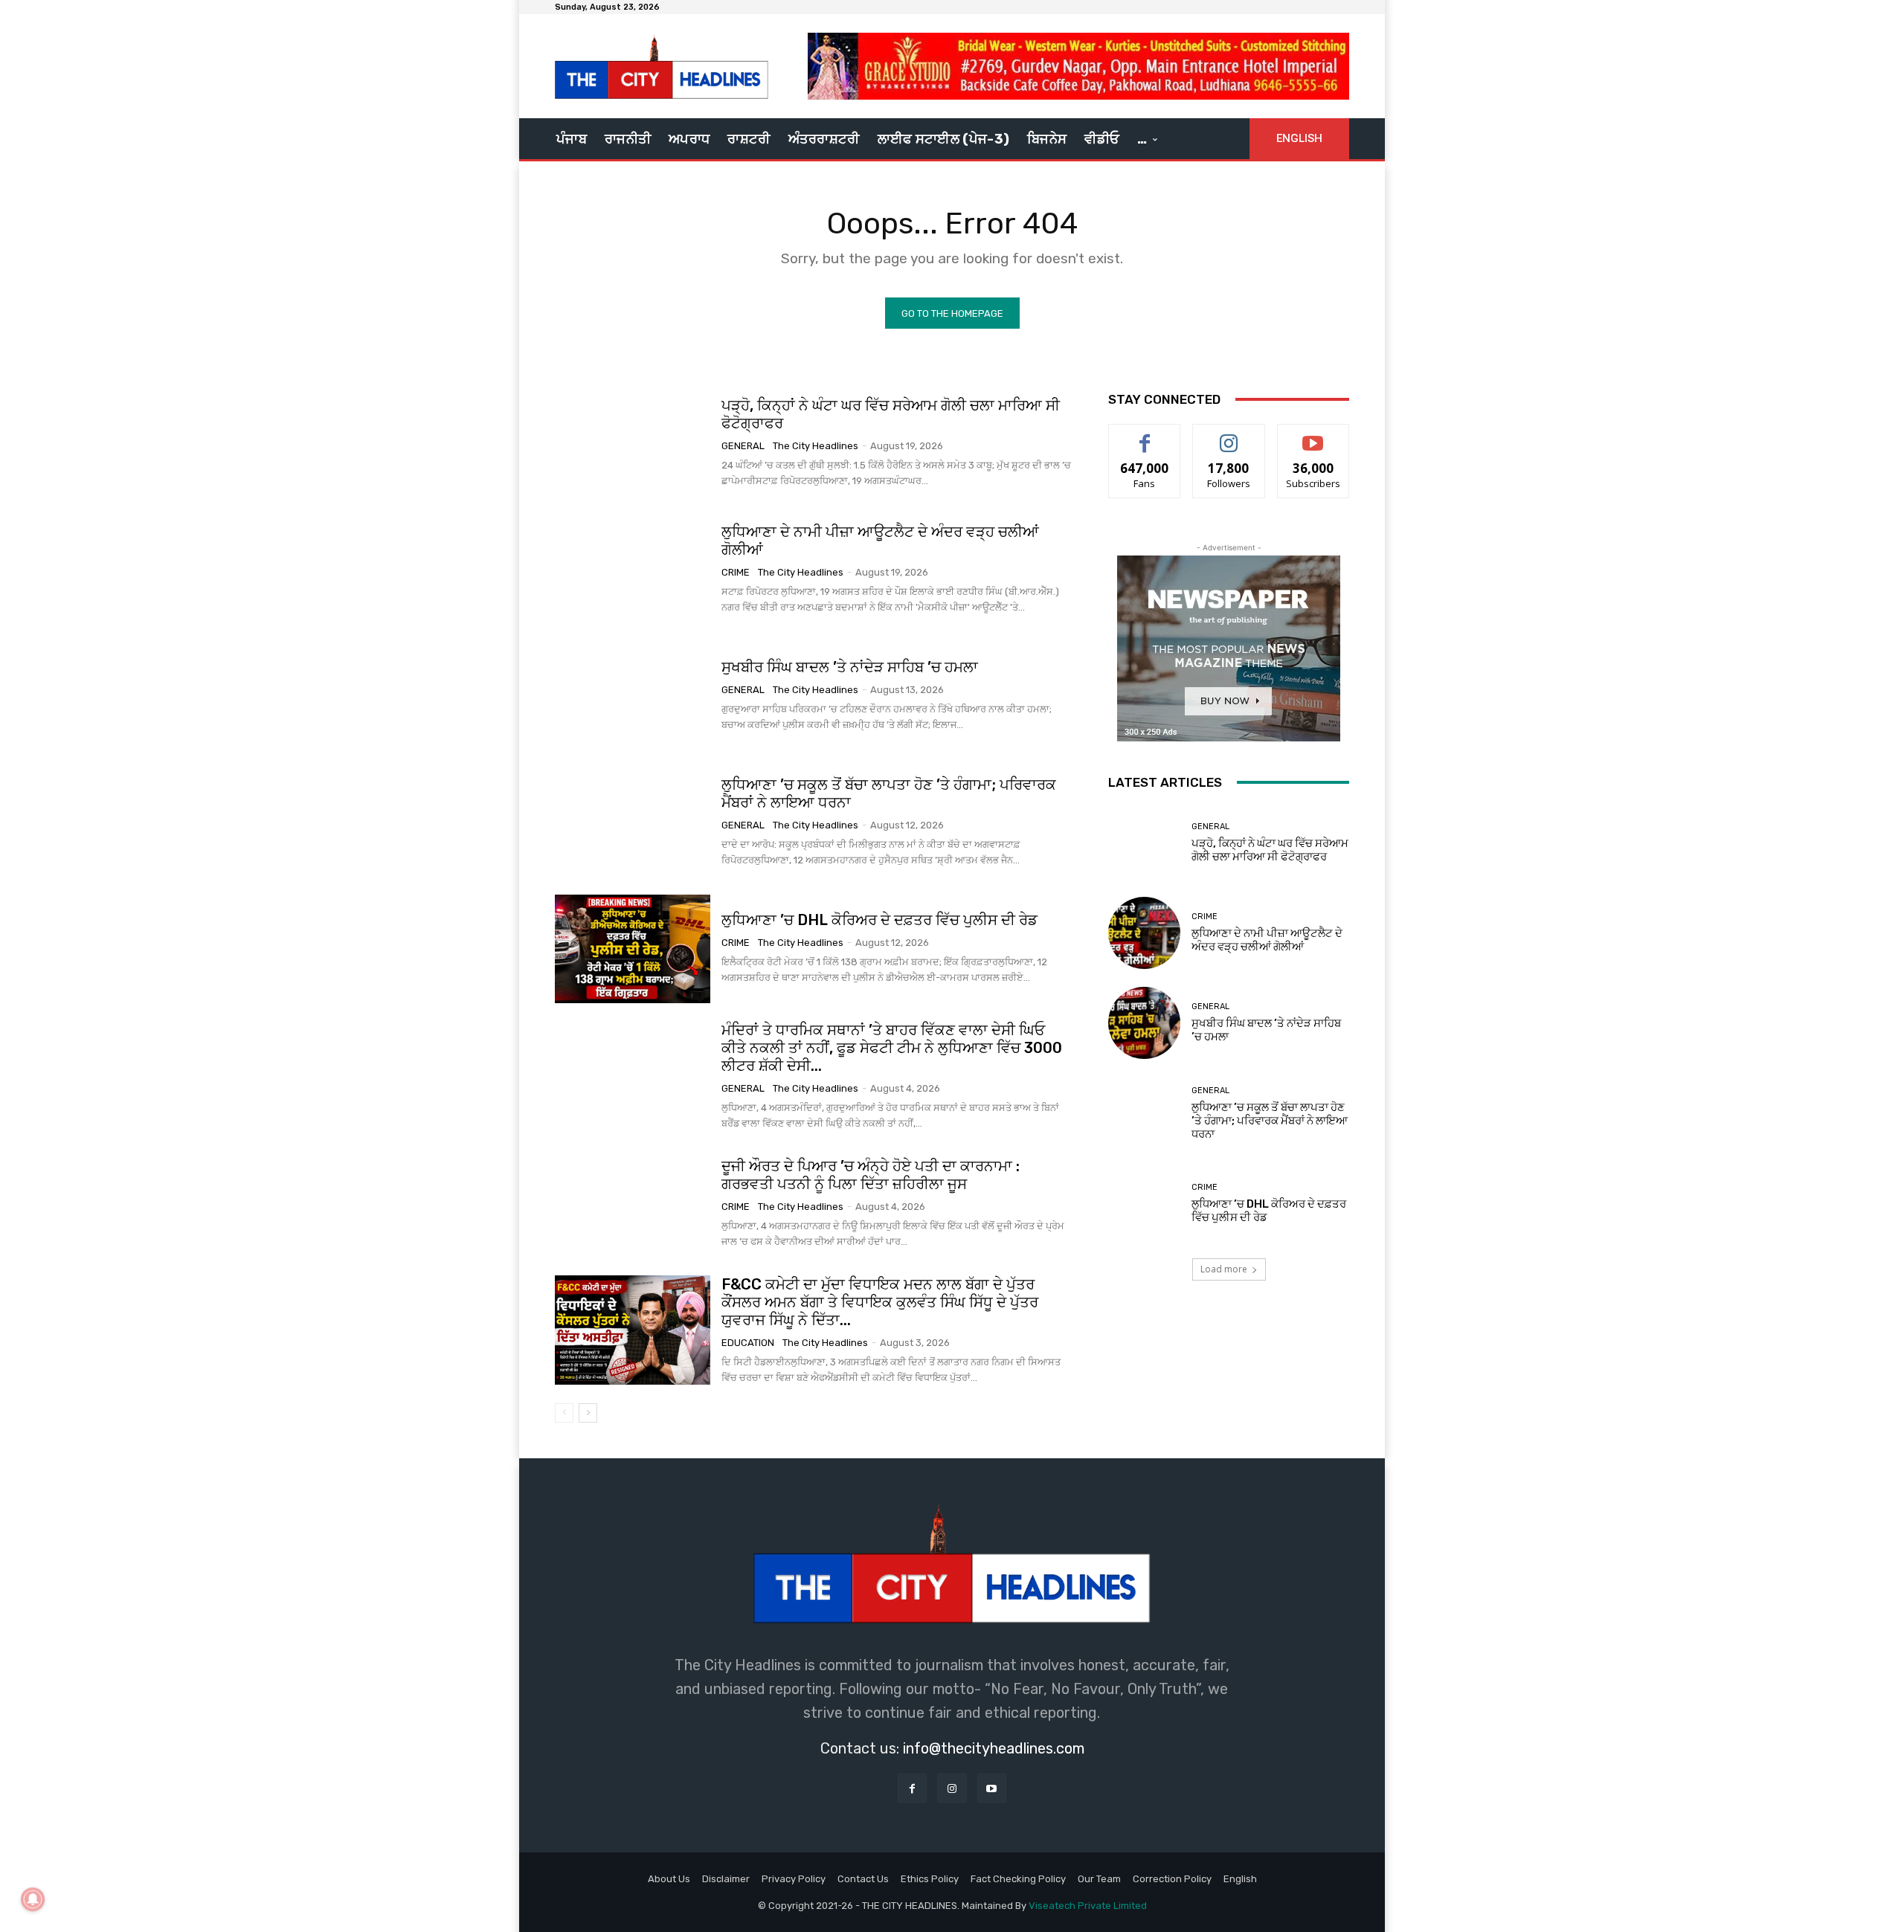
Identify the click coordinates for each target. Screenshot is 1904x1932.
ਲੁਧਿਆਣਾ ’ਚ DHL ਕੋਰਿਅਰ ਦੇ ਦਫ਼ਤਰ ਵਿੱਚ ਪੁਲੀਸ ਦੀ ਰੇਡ (879, 920)
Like (1145, 435)
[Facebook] (912, 1788)
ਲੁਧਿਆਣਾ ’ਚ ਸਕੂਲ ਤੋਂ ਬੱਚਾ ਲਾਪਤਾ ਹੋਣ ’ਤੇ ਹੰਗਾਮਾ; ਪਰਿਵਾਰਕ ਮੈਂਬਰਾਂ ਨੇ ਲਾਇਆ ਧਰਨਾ (1270, 1121)
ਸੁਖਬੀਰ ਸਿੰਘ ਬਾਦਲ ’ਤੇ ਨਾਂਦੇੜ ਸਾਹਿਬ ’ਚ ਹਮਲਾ (850, 667)
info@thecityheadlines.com (994, 1748)
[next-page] (588, 1413)
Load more (1224, 1269)
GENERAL (743, 446)
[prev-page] (564, 1413)
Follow (1229, 435)
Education (748, 1343)
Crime (736, 572)
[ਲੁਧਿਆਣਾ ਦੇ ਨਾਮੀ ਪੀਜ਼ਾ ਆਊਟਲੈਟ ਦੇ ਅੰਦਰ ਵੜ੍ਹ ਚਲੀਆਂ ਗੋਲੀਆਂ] (633, 569)
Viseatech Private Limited (1088, 1906)
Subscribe (1313, 435)
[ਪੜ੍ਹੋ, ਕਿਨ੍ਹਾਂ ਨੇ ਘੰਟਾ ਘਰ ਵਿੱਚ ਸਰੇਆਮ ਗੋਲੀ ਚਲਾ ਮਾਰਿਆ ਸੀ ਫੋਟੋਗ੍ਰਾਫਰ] (633, 442)
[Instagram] (952, 1788)
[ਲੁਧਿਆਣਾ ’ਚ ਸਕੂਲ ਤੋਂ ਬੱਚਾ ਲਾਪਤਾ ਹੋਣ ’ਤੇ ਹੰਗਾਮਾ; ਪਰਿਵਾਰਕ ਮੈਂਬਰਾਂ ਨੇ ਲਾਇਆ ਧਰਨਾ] (633, 822)
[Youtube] (992, 1788)
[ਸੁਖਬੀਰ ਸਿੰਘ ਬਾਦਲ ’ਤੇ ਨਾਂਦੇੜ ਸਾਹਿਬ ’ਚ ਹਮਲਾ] (633, 695)
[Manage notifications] (33, 1899)
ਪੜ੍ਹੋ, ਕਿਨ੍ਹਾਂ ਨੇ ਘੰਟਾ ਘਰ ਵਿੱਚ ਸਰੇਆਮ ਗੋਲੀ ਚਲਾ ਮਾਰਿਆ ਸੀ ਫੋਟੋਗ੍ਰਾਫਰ (891, 414)
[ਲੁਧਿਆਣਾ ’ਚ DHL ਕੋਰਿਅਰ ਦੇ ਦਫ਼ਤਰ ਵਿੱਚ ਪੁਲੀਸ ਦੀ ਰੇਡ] (633, 949)
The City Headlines (816, 446)
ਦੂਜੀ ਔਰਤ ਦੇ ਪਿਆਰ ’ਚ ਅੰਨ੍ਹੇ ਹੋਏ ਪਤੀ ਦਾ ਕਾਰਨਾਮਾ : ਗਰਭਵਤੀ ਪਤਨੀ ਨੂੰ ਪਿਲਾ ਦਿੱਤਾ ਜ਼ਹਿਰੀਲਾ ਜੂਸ (871, 1175)
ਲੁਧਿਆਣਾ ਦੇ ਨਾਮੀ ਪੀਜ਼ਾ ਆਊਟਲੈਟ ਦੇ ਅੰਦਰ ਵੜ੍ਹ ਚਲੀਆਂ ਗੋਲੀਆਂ (880, 541)
